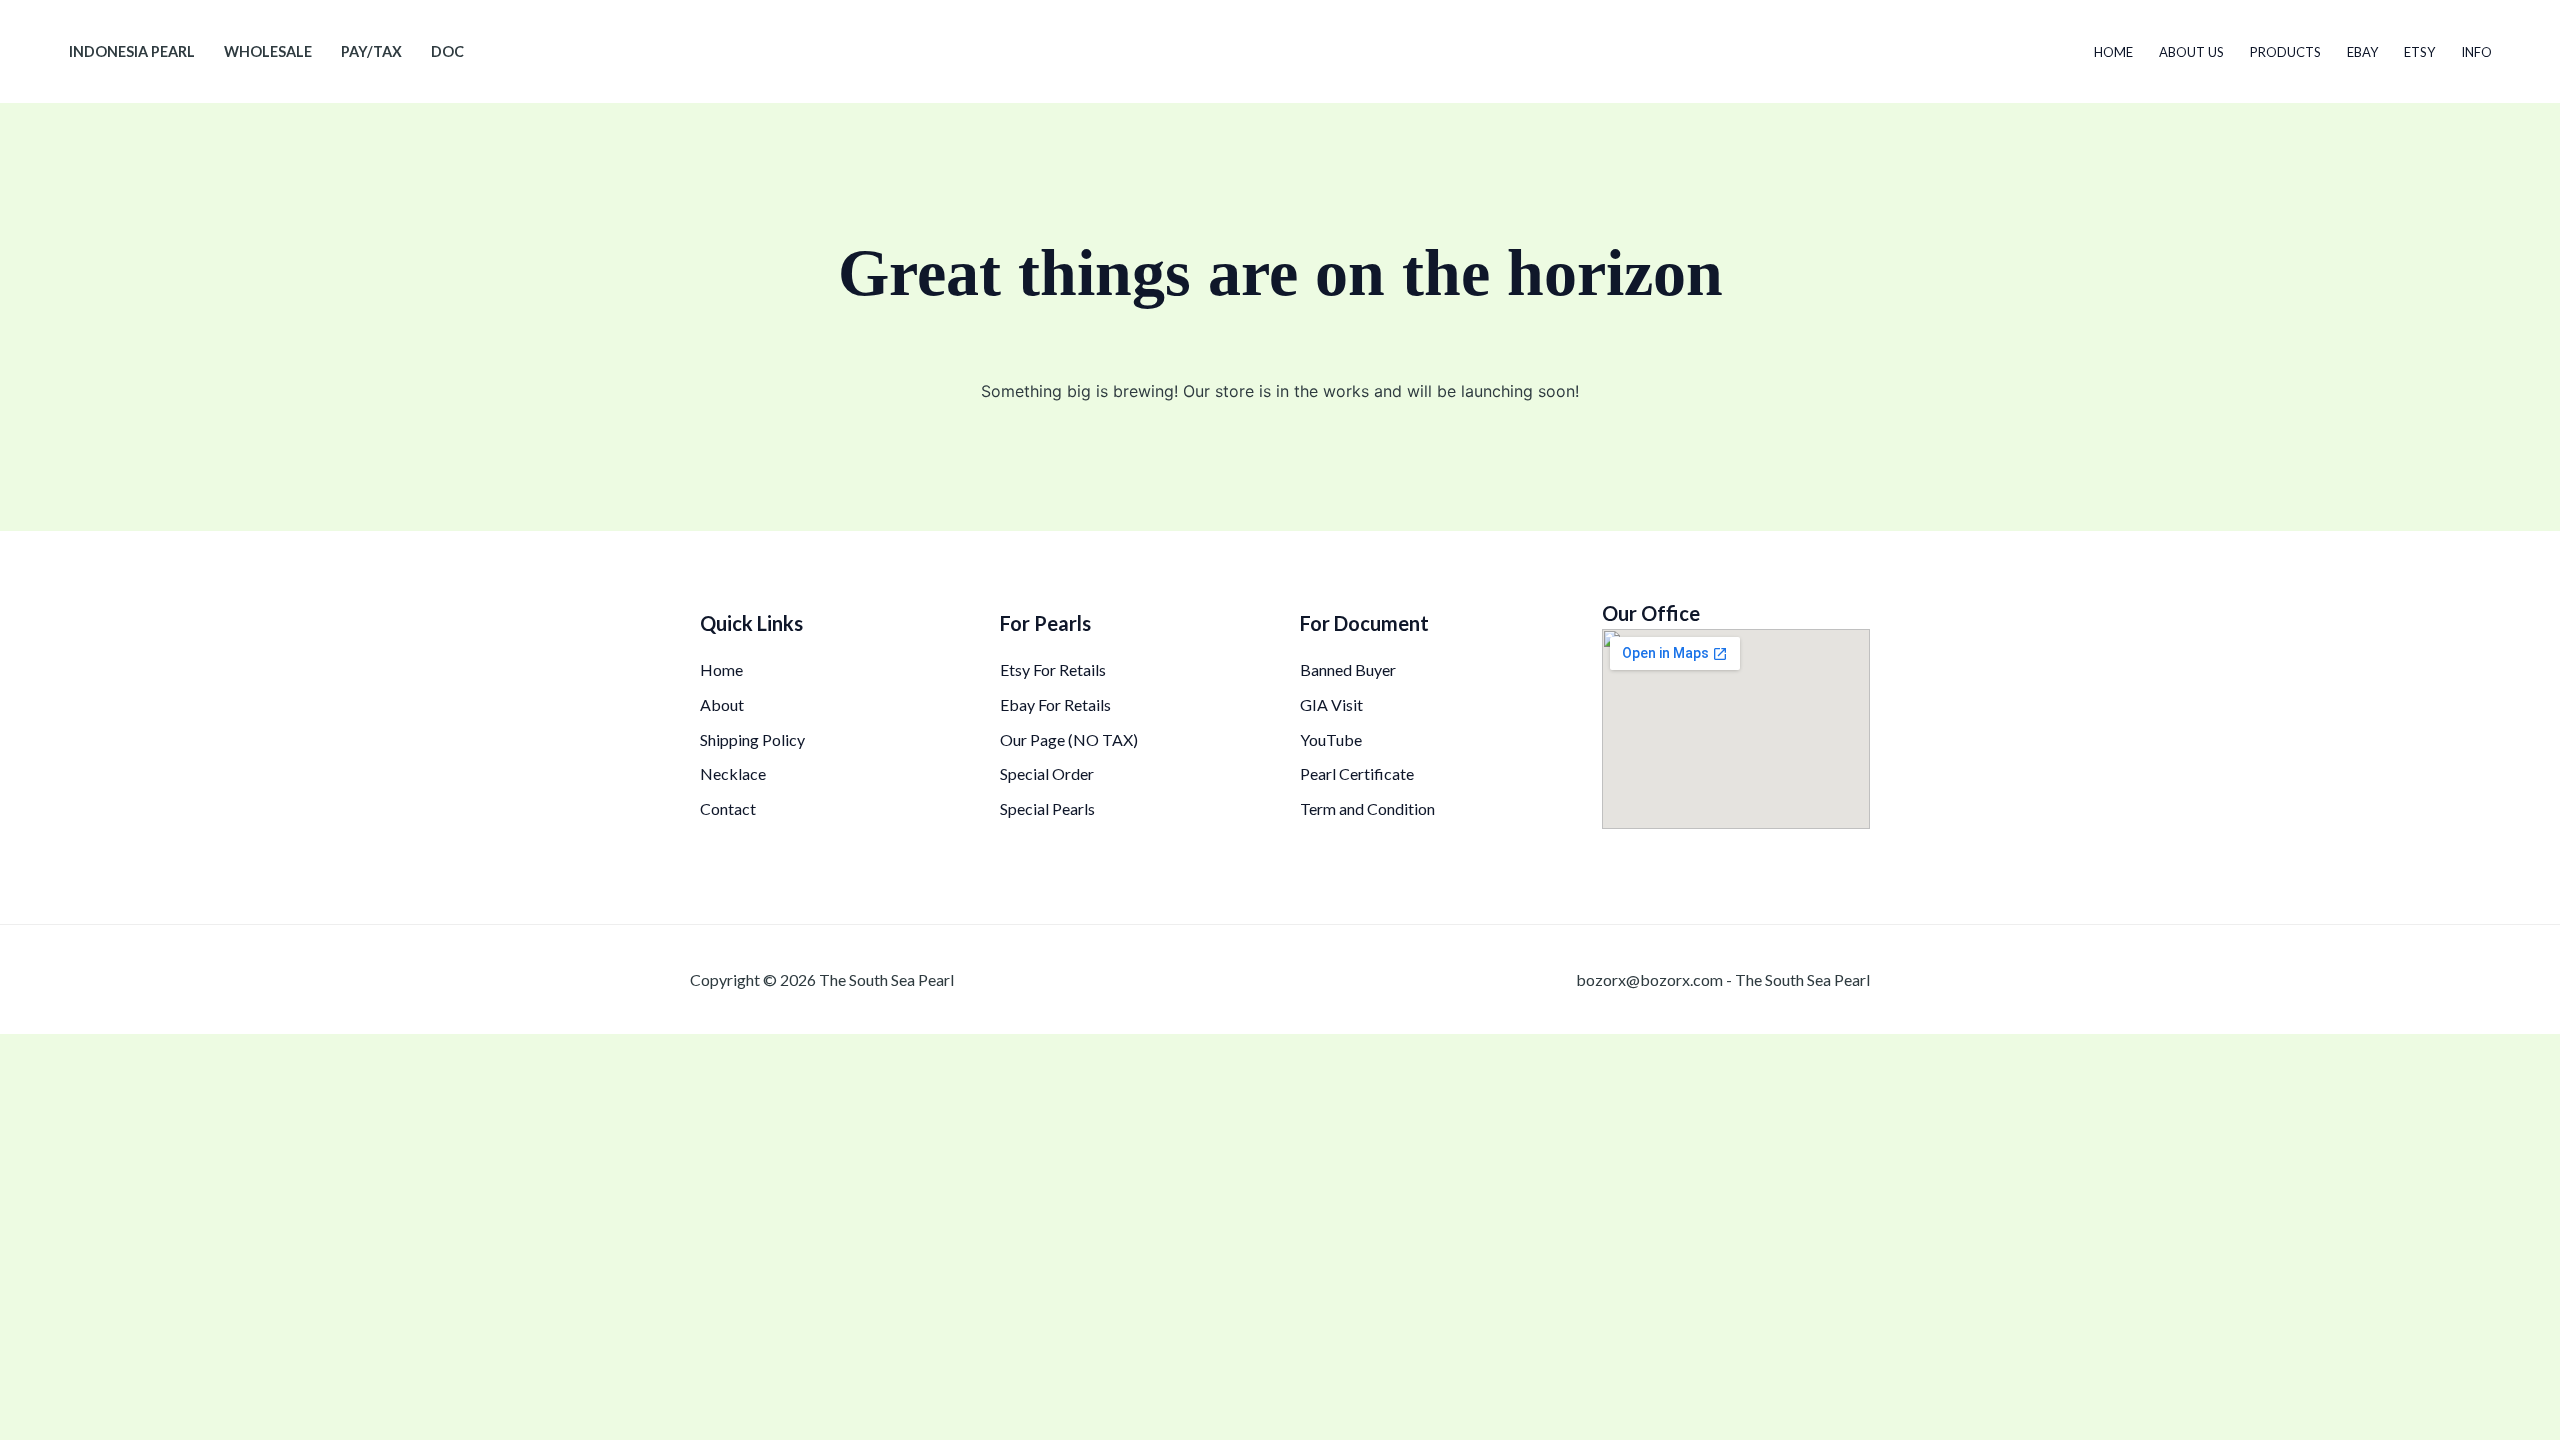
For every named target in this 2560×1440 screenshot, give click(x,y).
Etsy (2419, 52)
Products (2285, 52)
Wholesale (268, 51)
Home (2113, 52)
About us (2191, 52)
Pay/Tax (371, 51)
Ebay (2362, 52)
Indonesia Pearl (132, 51)
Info (2476, 52)
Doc (447, 51)
